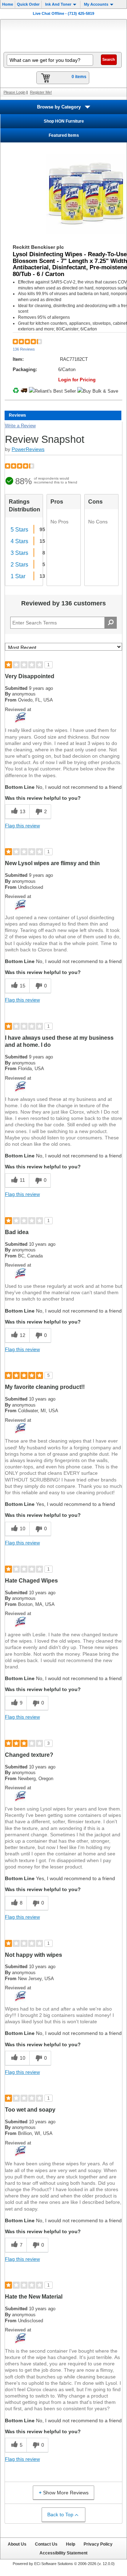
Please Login (14, 92)
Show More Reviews (66, 2493)
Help (71, 2544)
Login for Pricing (77, 380)
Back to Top (60, 2515)
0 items (79, 77)
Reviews (17, 415)
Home (8, 4)
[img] (64, 35)
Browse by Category (59, 107)
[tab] (63, 415)
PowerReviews (28, 449)
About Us (17, 2544)
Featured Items (64, 135)
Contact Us (46, 2544)
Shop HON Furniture (64, 121)
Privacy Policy (98, 2544)
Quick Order (28, 4)
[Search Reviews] (111, 623)
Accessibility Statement (64, 2553)
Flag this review (22, 826)
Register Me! (41, 92)
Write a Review (20, 426)
